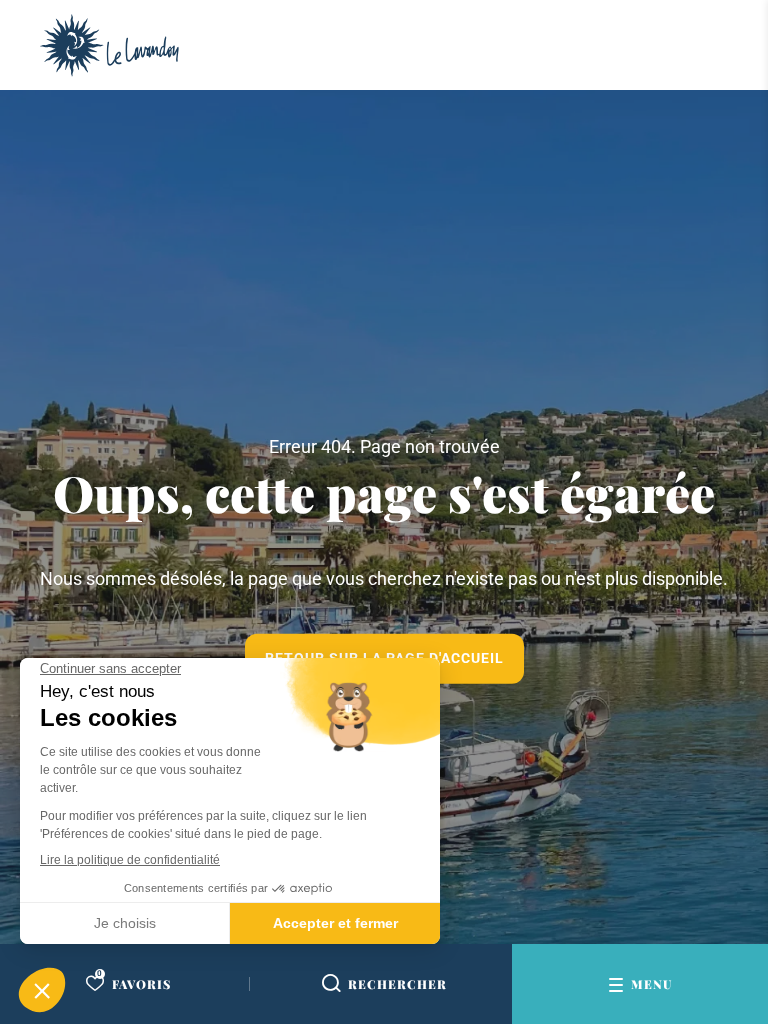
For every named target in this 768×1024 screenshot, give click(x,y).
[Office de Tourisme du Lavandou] (109, 45)
